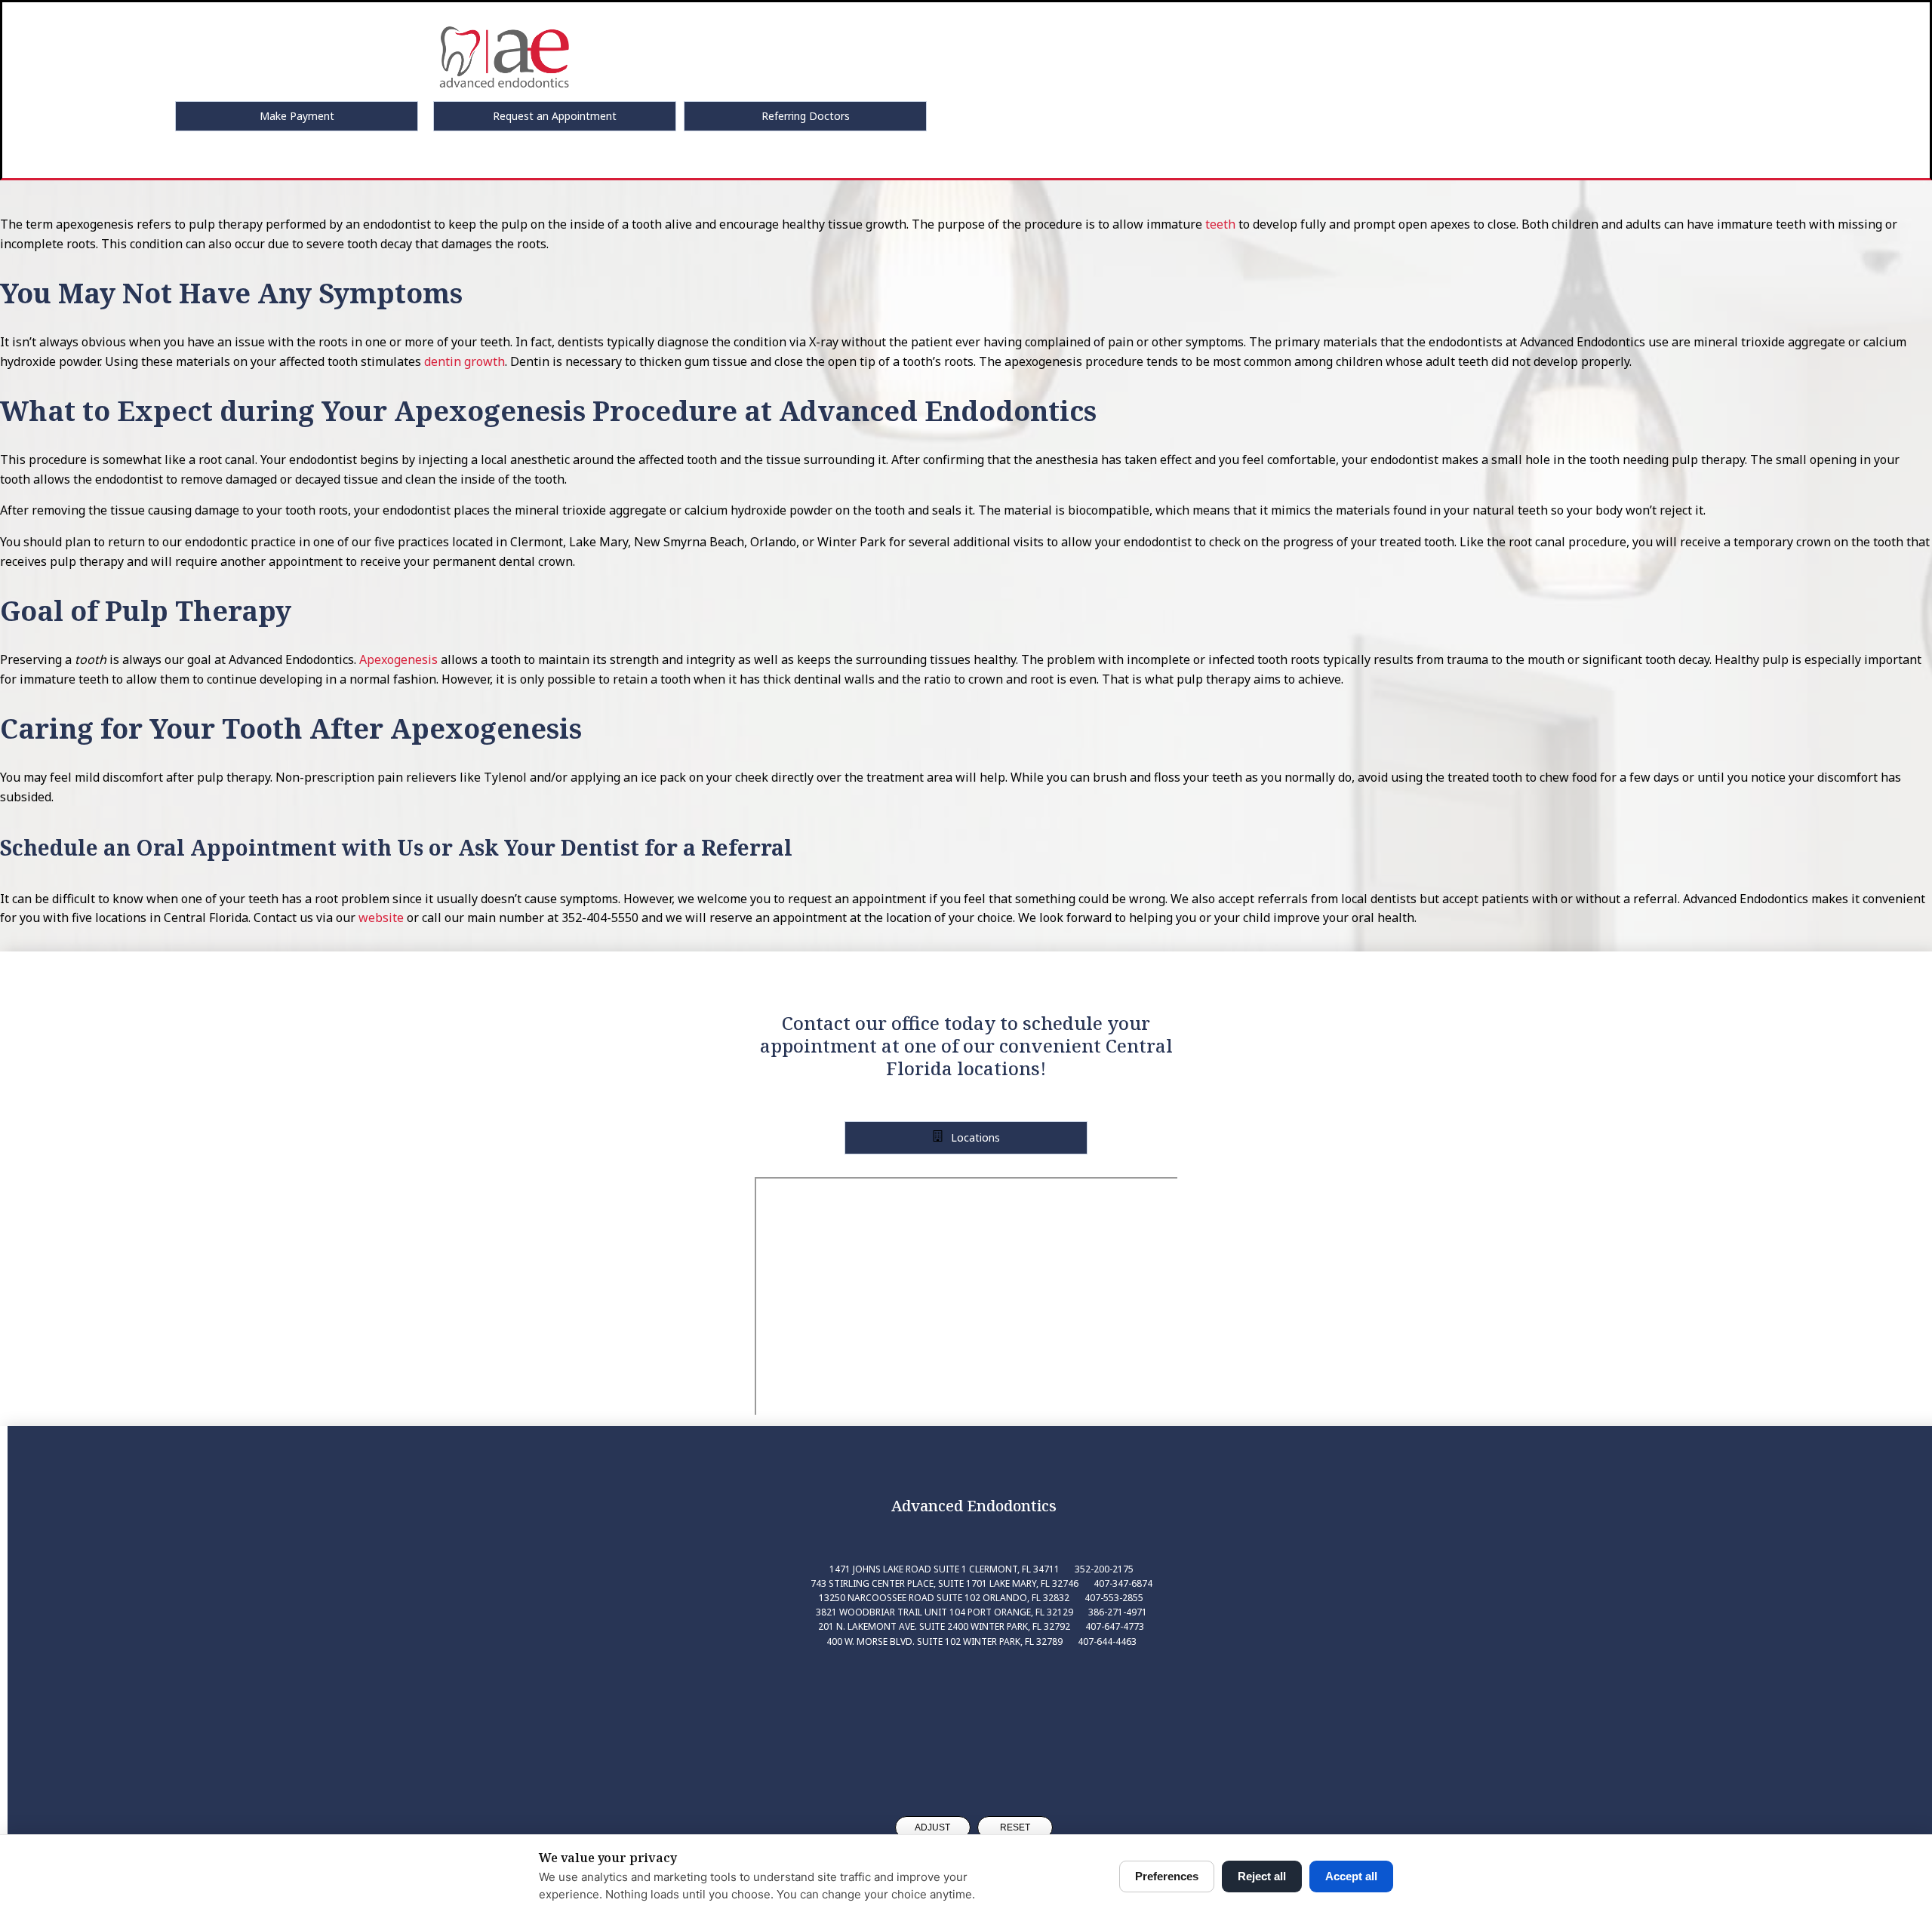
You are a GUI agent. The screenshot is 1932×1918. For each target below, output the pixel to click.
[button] (297, 116)
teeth (1220, 224)
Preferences (1167, 1876)
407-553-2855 (1114, 1598)
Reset (1015, 1827)
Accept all (1351, 1876)
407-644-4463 (1107, 1641)
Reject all (1262, 1876)
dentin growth (465, 361)
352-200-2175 (1104, 1569)
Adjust (932, 1827)
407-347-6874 (1123, 1583)
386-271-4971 (1118, 1612)
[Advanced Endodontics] (974, 1718)
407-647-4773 (1115, 1626)
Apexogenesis (398, 659)
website (381, 918)
